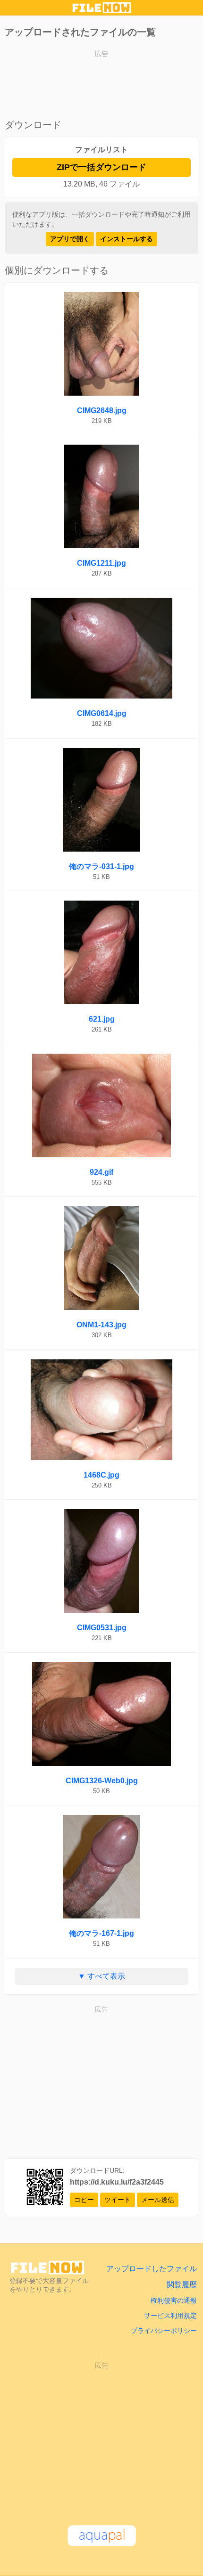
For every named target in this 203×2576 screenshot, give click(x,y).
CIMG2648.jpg (102, 410)
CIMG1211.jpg (101, 563)
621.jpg (102, 1019)
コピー (84, 2200)
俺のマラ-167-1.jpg (101, 1933)
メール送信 (158, 2200)
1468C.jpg (101, 1475)
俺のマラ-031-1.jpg (101, 866)
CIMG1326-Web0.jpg (102, 1781)
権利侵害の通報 (174, 2300)
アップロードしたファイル (152, 2269)
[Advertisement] (101, 85)
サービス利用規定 (170, 2316)
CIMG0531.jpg (102, 1628)
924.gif (101, 1172)
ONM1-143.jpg (101, 1325)
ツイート (118, 2200)
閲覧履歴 (182, 2285)
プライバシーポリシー (164, 2331)
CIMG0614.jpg (102, 713)
